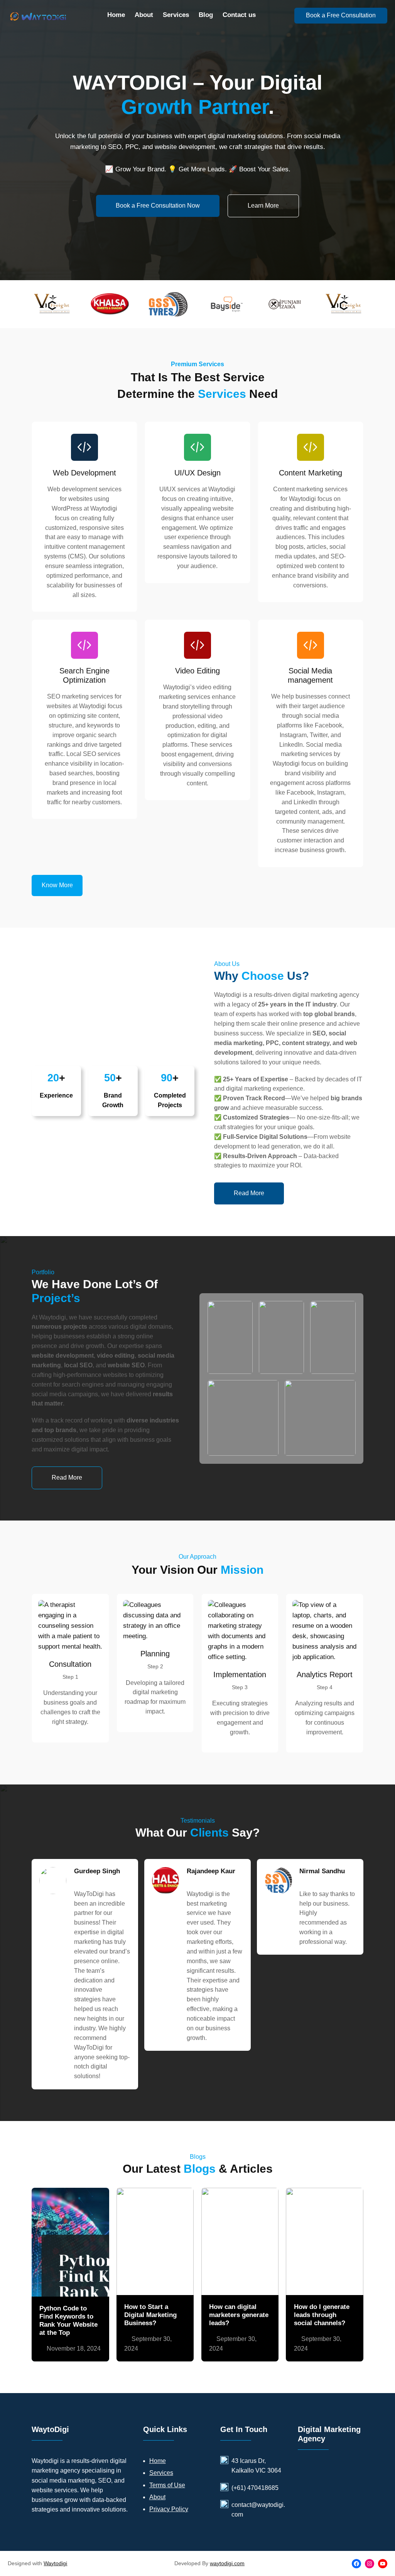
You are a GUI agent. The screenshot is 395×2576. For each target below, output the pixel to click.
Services (161, 2473)
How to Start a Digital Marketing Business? (150, 2315)
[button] (57, 885)
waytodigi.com (227, 2563)
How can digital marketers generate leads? (239, 2315)
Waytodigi (55, 2563)
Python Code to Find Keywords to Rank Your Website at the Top (68, 2320)
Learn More (263, 206)
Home (158, 2461)
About (157, 2497)
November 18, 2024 (74, 2349)
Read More (249, 1193)
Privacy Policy (169, 2509)
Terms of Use (167, 2485)
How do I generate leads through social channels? (322, 2315)
